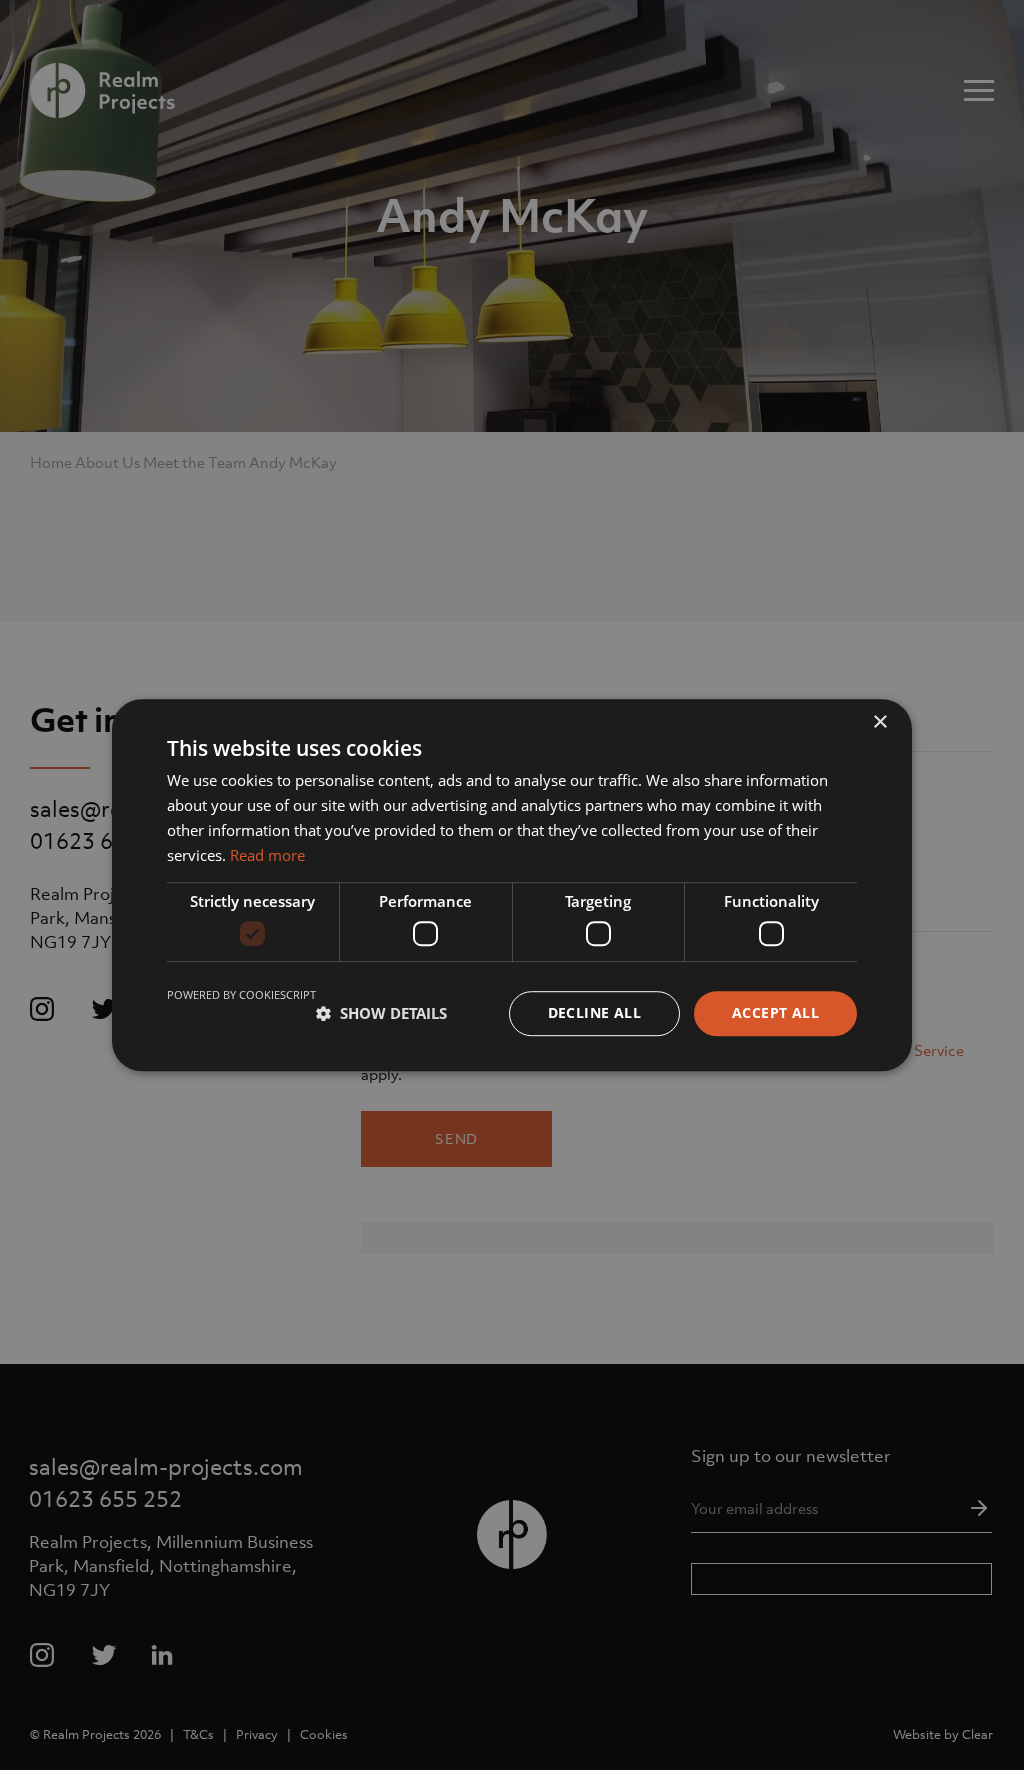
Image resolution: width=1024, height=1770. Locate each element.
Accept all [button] (775, 1012)
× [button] (879, 722)
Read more (267, 855)
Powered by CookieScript (241, 994)
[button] (381, 1013)
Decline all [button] (594, 1012)
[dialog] (512, 885)
